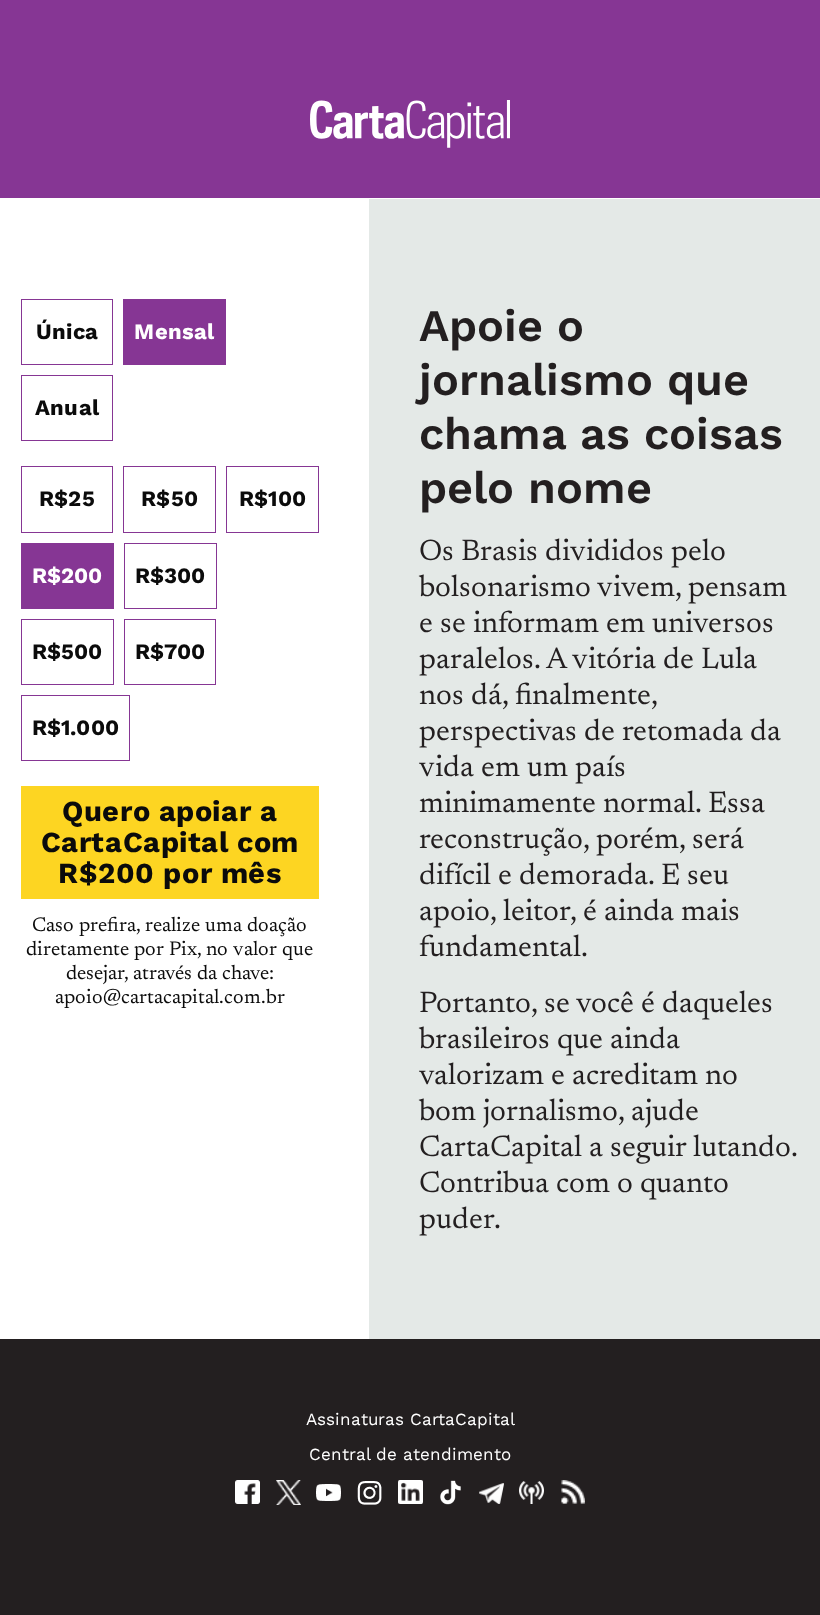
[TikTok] (450, 1492)
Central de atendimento (410, 1454)
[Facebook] (247, 1492)
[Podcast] (531, 1492)
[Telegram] (491, 1492)
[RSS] (572, 1492)
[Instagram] (369, 1492)
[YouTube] (328, 1492)
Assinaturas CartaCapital (410, 1419)
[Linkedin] (410, 1492)
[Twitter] (288, 1492)
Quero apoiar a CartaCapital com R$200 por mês (170, 842)
